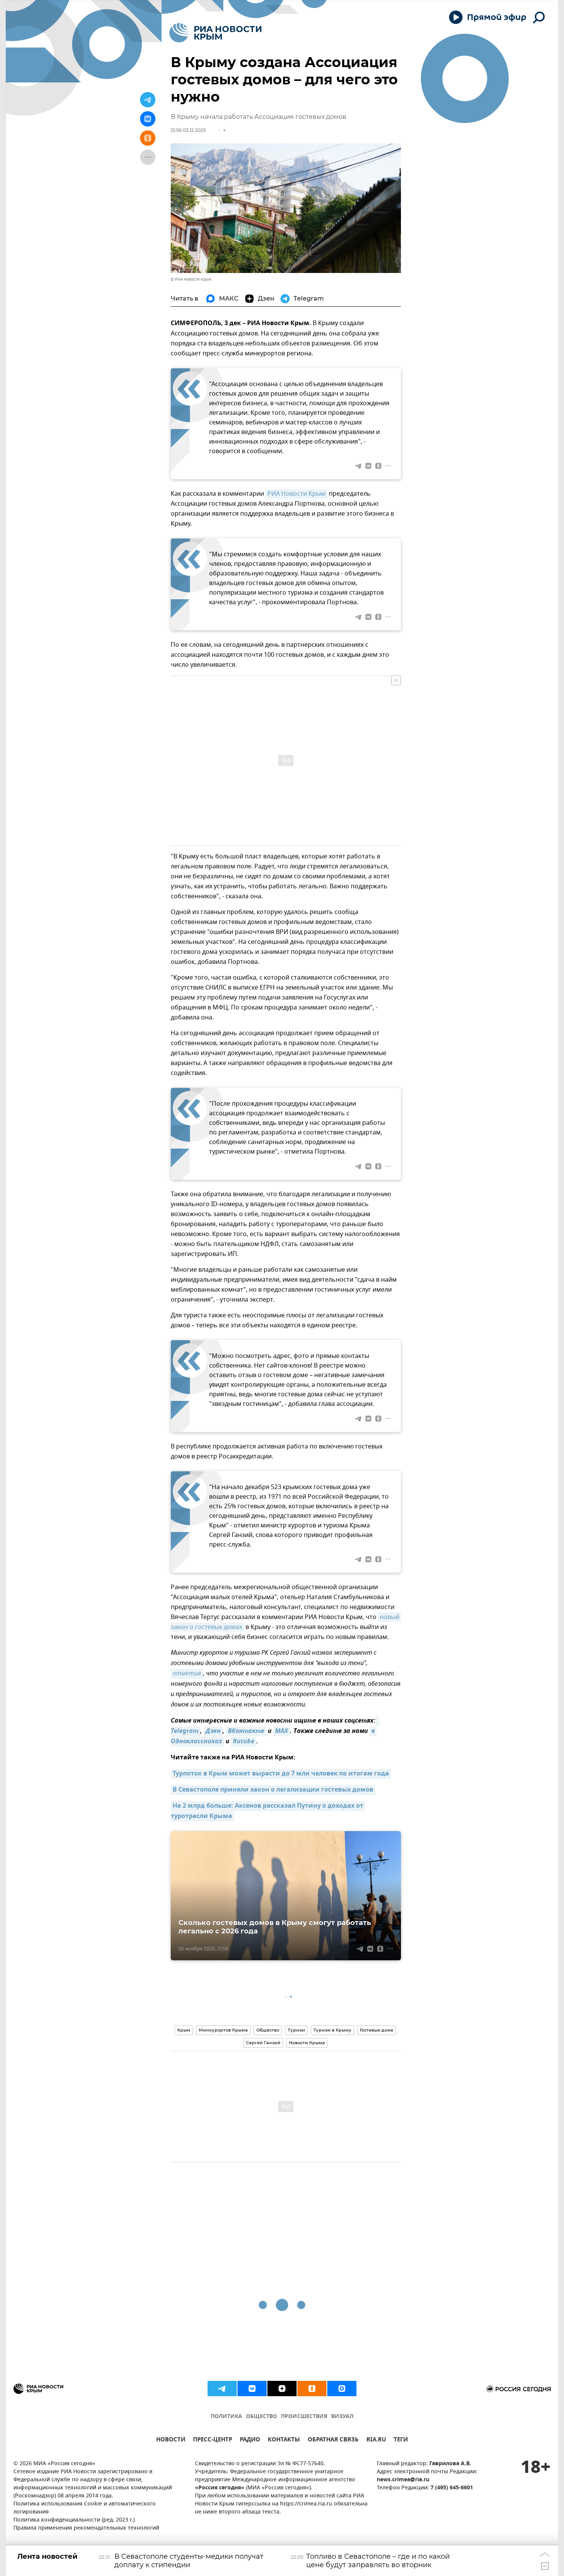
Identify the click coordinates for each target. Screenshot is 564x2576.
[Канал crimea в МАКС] (342, 2389)
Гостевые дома (377, 2030)
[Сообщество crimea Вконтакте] (252, 2389)
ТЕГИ (401, 2440)
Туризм (296, 2030)
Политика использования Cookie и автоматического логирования (85, 2508)
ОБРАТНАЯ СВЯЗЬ (333, 2440)
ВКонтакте (246, 1731)
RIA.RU (376, 2440)
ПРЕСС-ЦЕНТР (213, 2440)
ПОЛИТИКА (226, 2417)
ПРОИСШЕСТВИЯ (304, 2417)
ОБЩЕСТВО (261, 2417)
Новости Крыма (307, 2043)
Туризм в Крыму (332, 2030)
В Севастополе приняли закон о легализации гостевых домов (273, 1790)
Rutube (244, 1742)
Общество (268, 2030)
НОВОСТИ (171, 2440)
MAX (282, 1731)
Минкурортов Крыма (223, 2030)
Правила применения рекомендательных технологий (86, 2528)
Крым (184, 2030)
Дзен (213, 1731)
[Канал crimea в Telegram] (222, 2389)
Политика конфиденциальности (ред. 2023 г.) (74, 2520)
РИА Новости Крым (296, 494)
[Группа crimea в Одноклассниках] (312, 2389)
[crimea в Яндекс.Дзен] (282, 2389)
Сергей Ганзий (263, 2043)
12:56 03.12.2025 (188, 130)
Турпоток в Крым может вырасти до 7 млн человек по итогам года (281, 1774)
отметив (187, 1674)
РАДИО (250, 2440)
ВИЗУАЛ (342, 2417)
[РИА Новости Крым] (215, 33)
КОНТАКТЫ (284, 2440)
